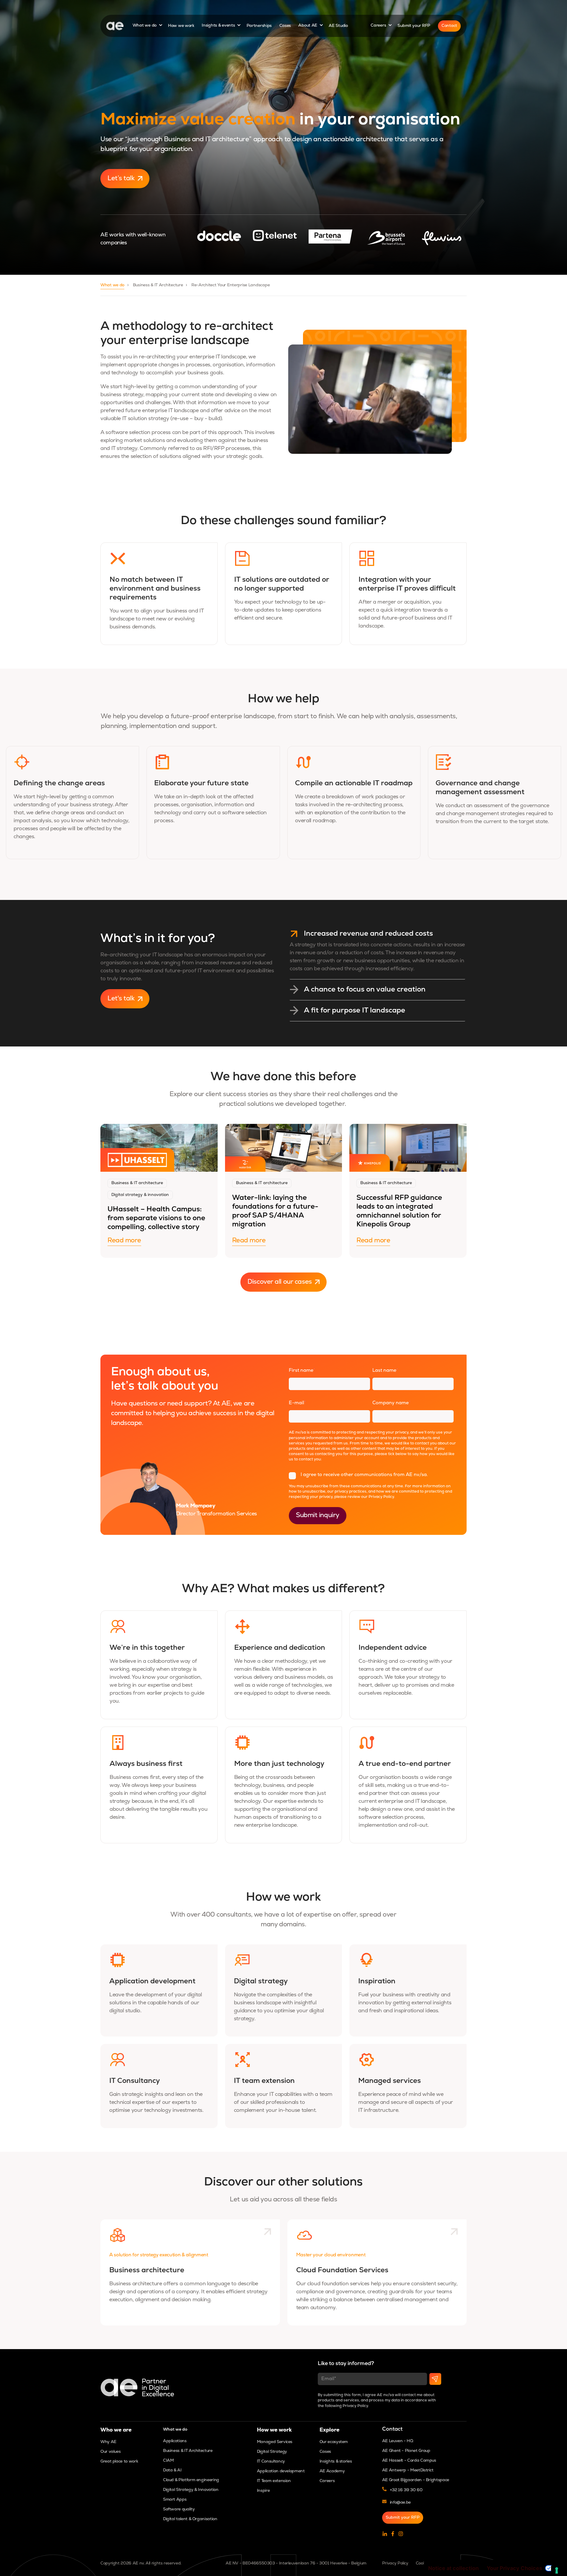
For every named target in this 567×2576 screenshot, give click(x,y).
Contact (449, 26)
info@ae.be (400, 2503)
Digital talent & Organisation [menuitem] (190, 2519)
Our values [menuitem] (110, 2452)
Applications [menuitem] (175, 2441)
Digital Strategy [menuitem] (272, 2452)
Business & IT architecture (137, 1183)
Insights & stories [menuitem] (336, 2462)
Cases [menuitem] (325, 2452)
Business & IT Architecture (158, 285)
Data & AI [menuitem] (172, 2470)
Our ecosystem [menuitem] (334, 2442)
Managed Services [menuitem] (275, 2442)
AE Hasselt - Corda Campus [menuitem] (409, 2461)
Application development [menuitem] (281, 2471)
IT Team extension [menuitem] (274, 2481)
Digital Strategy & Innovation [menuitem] (191, 2490)
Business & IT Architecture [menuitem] (188, 2451)
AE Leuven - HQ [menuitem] (398, 2441)
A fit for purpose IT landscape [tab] (355, 1011)
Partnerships (259, 26)
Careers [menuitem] (327, 2481)
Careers (379, 26)
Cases (285, 26)
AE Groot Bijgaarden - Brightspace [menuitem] (416, 2480)
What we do (145, 26)
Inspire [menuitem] (263, 2491)
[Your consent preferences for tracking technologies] (557, 2570)
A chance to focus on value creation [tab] (365, 990)
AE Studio (338, 26)
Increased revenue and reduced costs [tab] (368, 934)
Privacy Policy (381, 1497)
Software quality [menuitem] (179, 2509)
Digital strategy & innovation (140, 1195)
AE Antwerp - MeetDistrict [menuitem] (408, 2470)
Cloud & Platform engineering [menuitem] (191, 2480)
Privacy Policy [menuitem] (395, 2563)
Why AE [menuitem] (108, 2442)
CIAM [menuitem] (168, 2461)
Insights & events (219, 26)
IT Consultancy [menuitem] (271, 2462)
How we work (181, 26)
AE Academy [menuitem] (332, 2471)
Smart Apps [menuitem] (175, 2500)
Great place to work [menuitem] (119, 2462)
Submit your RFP (414, 26)
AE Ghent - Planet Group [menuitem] (406, 2451)
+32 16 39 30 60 (406, 2490)
